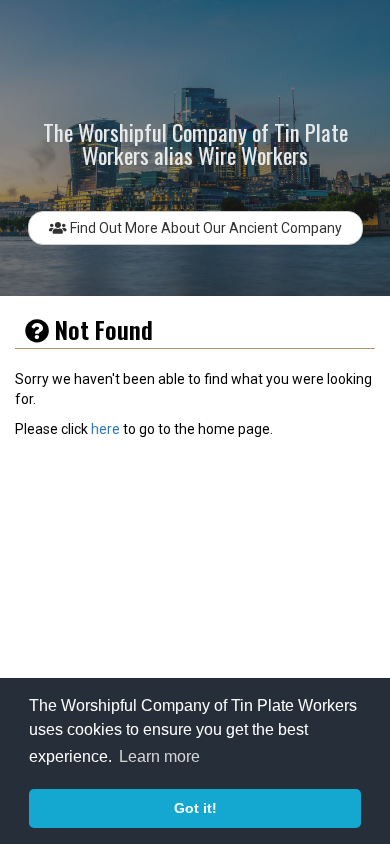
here (105, 429)
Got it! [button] (195, 808)
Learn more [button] (159, 756)
